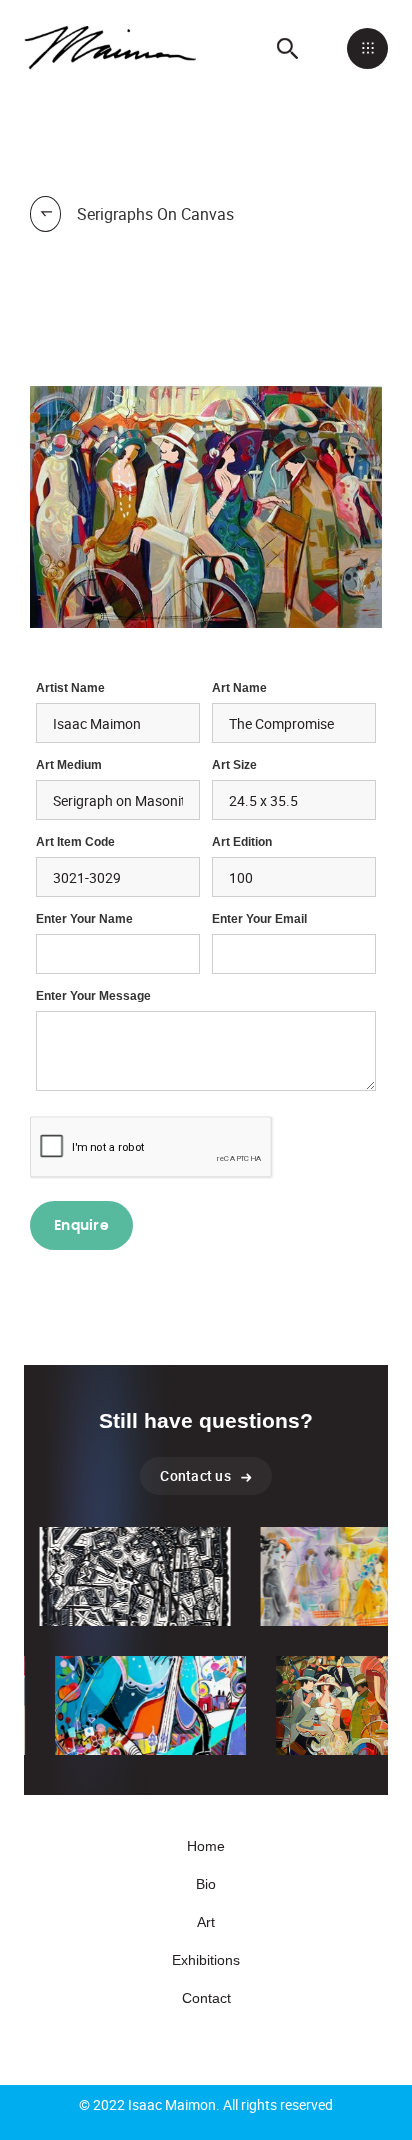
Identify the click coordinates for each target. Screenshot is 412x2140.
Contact (206, 1998)
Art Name (239, 688)
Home (206, 1846)
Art (206, 1922)
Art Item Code (75, 842)
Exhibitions (206, 1960)
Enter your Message (93, 996)
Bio (206, 1884)
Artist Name (70, 688)
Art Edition (242, 842)
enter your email (259, 919)
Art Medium (69, 765)
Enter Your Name (84, 919)
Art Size (234, 765)
